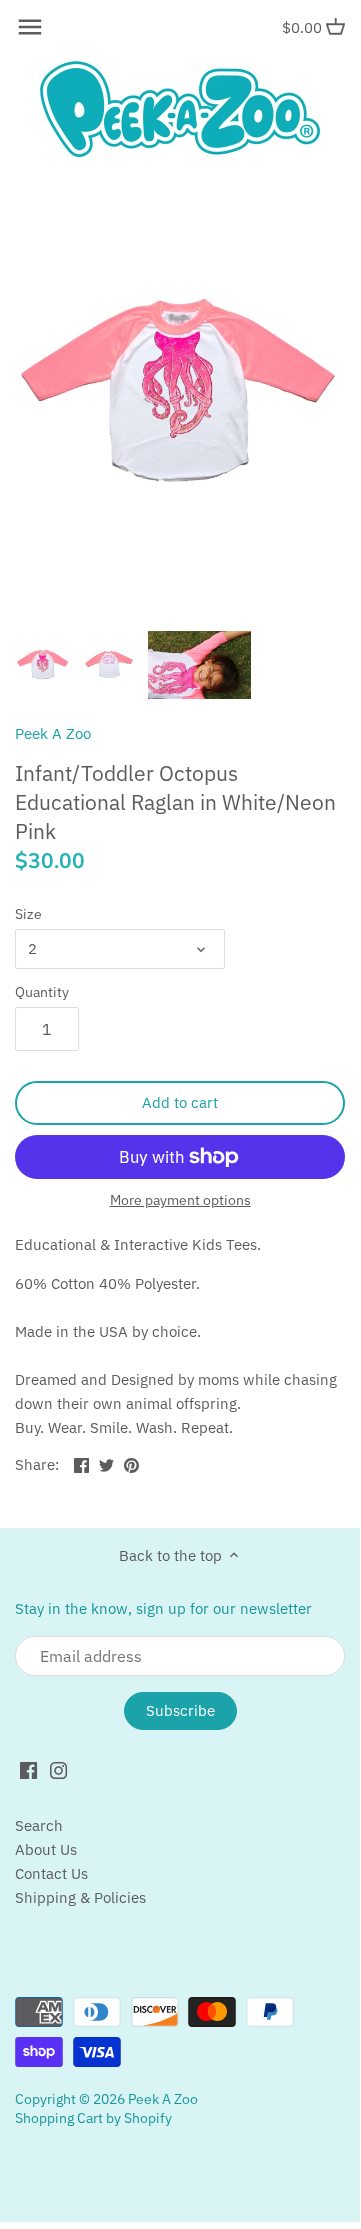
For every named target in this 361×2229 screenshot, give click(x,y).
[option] (43, 665)
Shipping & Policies (80, 1897)
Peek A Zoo (53, 733)
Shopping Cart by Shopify (93, 2118)
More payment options (180, 1200)
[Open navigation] (30, 27)
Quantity (42, 992)
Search (39, 1825)
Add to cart (180, 1102)
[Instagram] (58, 1769)
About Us (46, 1849)
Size (28, 914)
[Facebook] (28, 1769)
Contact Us (51, 1873)
